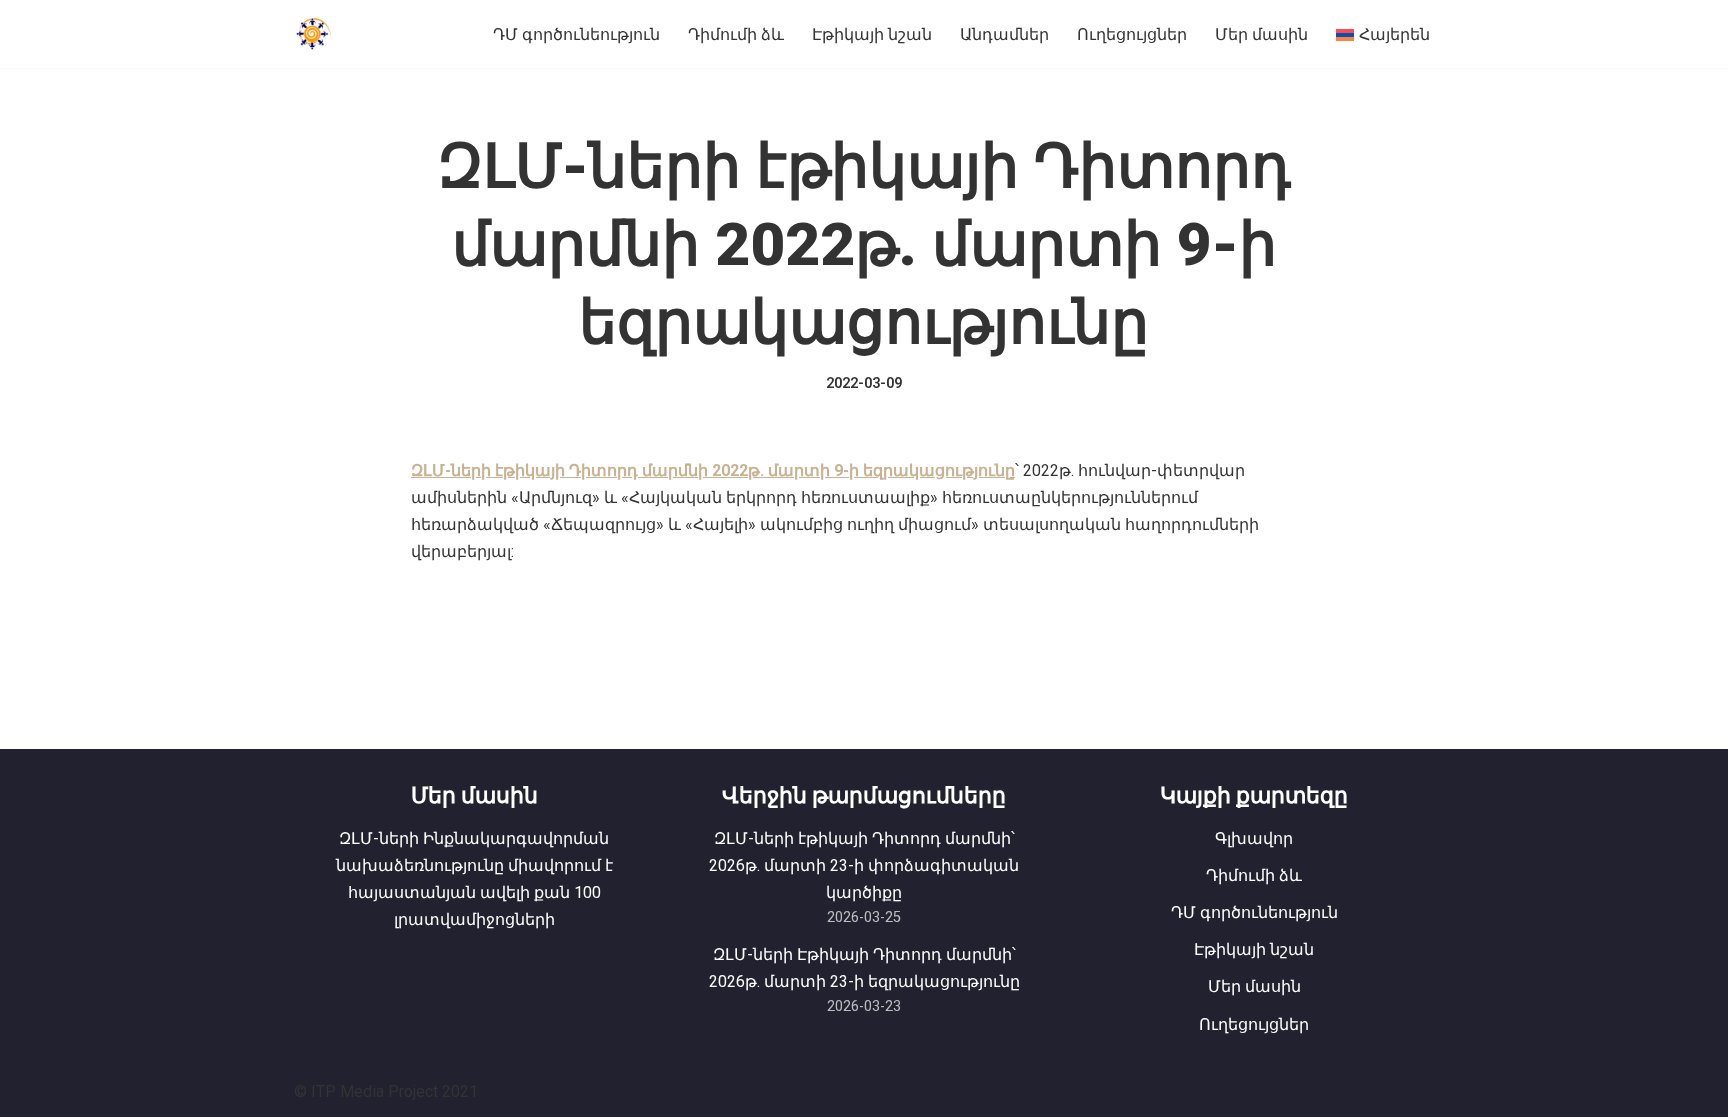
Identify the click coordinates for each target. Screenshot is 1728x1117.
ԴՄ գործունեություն (576, 34)
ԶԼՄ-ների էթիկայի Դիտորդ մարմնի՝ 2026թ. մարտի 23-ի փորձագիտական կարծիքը (864, 865)
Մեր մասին (1261, 34)
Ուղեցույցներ (1132, 34)
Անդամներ (1004, 34)
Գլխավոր (1254, 838)
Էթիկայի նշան (872, 34)
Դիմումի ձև (736, 34)
